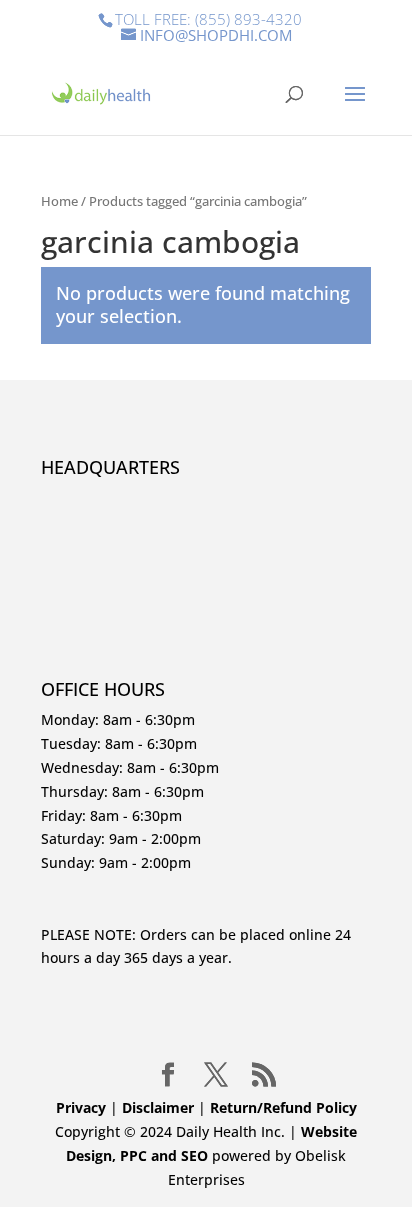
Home (59, 201)
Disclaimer (160, 1107)
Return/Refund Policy (283, 1107)
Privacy (81, 1107)
